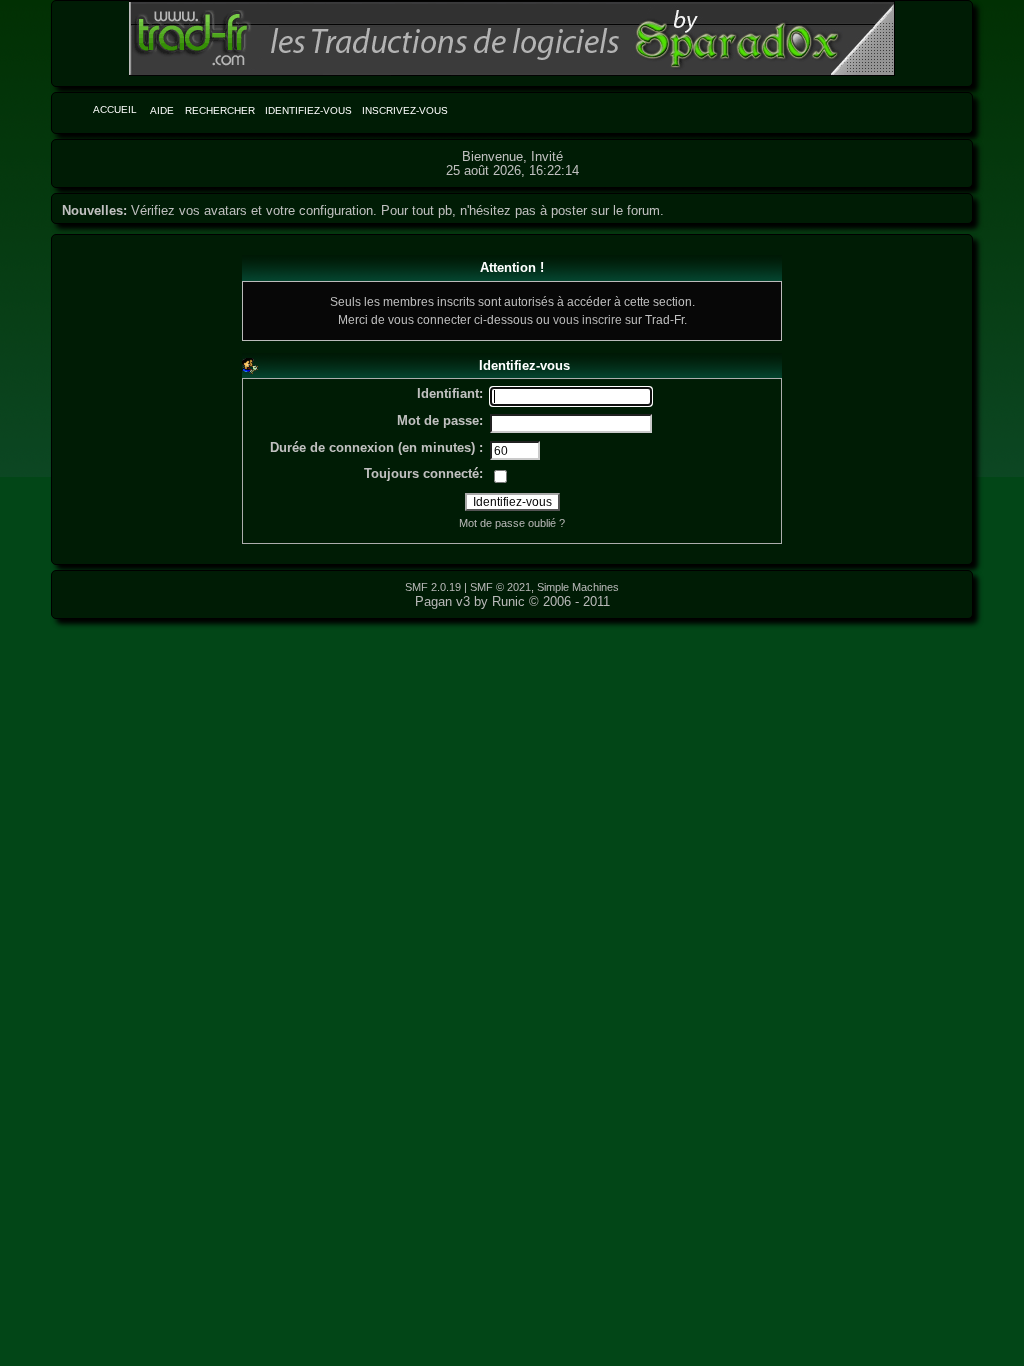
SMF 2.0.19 (433, 587)
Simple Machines (578, 587)
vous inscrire (587, 319)
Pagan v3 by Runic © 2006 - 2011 (512, 601)
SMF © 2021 (500, 587)
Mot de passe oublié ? (512, 523)
